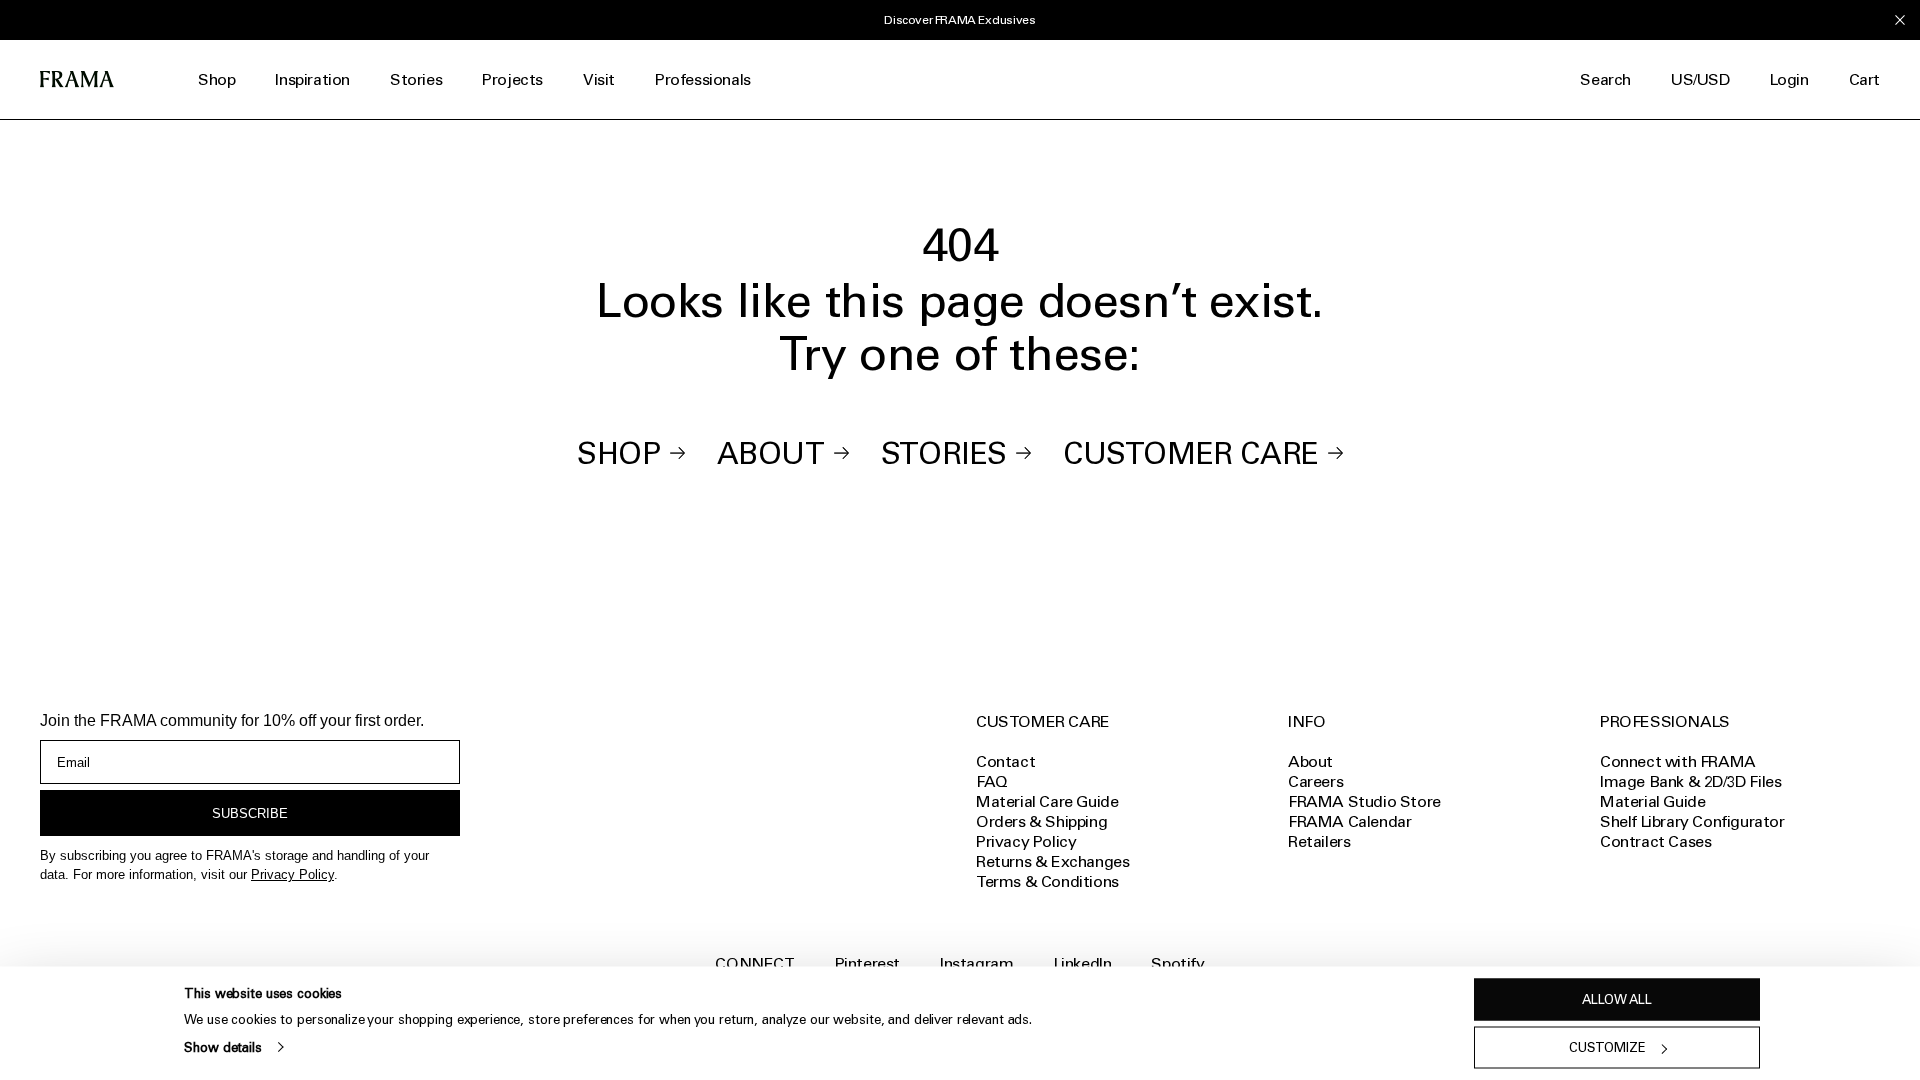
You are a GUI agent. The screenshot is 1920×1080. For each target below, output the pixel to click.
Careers (1315, 781)
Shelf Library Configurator (1692, 821)
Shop (216, 79)
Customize (1607, 1047)
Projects (512, 79)
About (771, 453)
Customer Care (1191, 453)
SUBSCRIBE (250, 813)
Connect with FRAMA (1678, 761)
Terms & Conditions (1047, 881)
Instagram (976, 963)
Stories (416, 79)
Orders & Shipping (1041, 821)
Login (1789, 79)
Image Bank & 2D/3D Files (1690, 781)
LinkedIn (1083, 963)
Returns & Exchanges (1052, 861)
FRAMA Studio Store (1364, 801)
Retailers (1319, 841)
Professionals (703, 79)
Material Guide (1652, 801)
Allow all (1617, 999)
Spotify (1177, 963)
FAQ (992, 781)
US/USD (1700, 79)
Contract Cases (1655, 841)
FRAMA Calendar (1349, 821)
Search (1605, 79)
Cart (1864, 79)
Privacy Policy (292, 874)
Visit (599, 79)
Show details (222, 1046)
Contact (1005, 761)
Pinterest (867, 963)
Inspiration (312, 79)
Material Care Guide (1047, 801)
